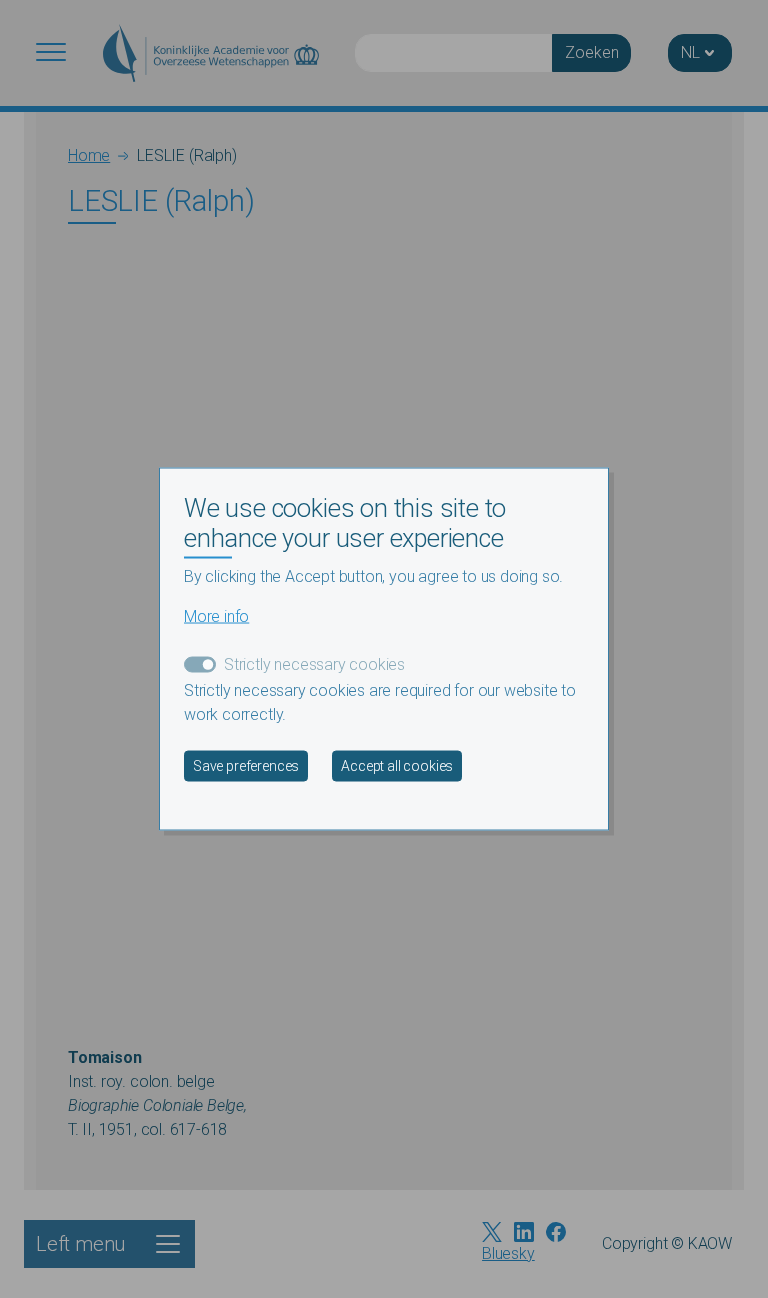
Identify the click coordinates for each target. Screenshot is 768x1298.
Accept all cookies (397, 765)
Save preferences (246, 765)
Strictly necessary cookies (314, 663)
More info (216, 615)
